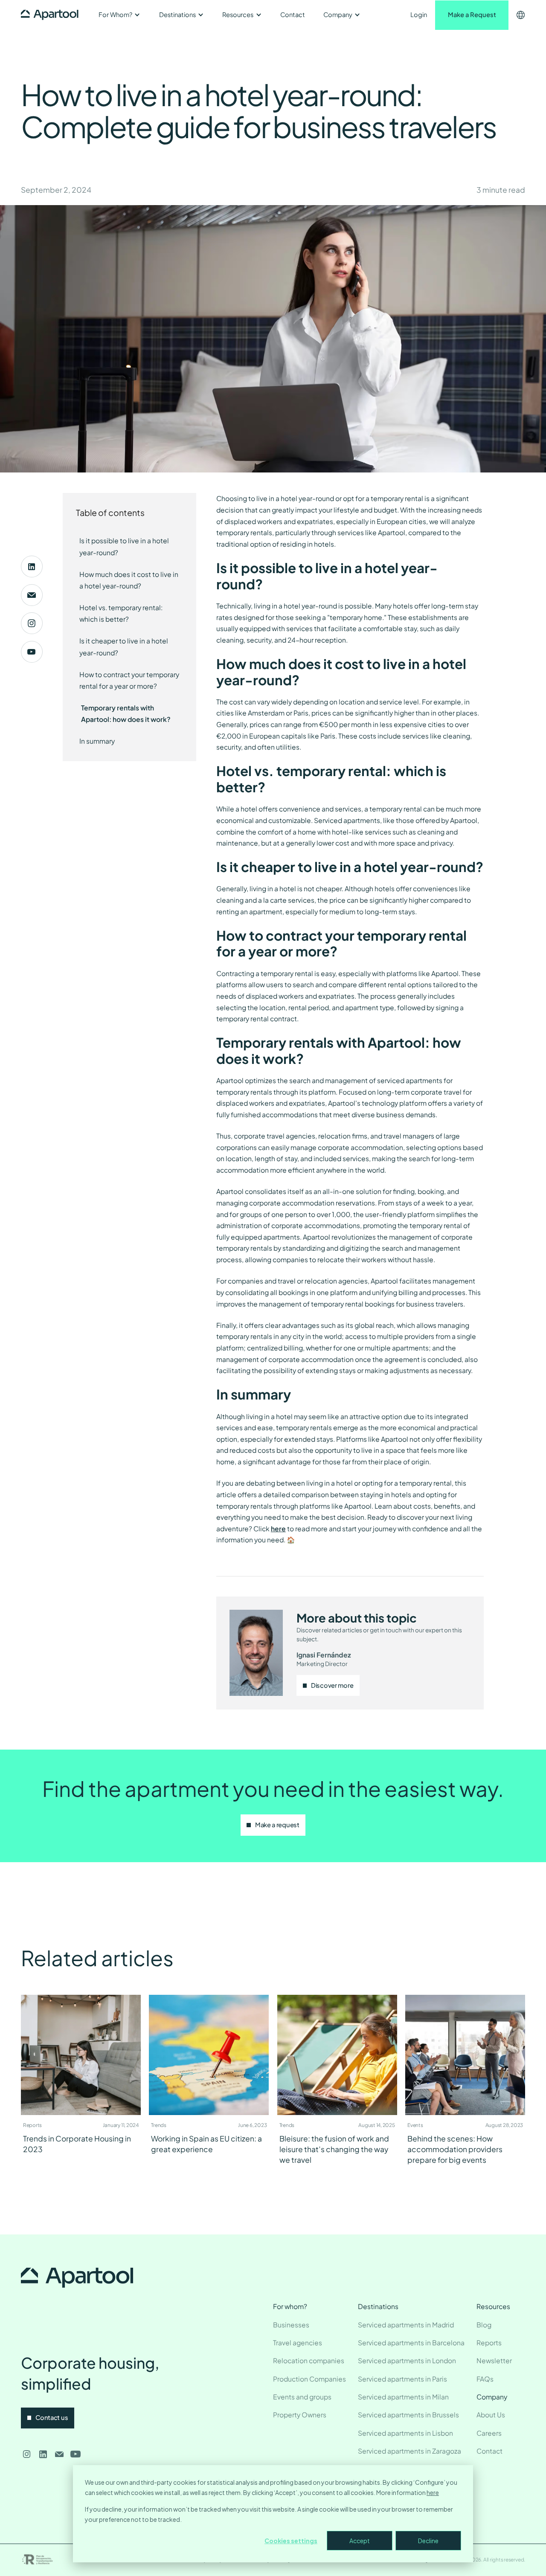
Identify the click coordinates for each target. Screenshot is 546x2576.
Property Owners (300, 2415)
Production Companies (309, 2379)
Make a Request (472, 14)
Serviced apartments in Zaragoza (409, 2451)
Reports (489, 2343)
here (433, 2492)
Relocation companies (309, 2360)
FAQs (485, 2379)
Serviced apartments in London (407, 2360)
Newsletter (494, 2360)
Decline (428, 2541)
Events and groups (302, 2397)
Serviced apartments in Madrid (406, 2325)
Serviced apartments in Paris (402, 2379)
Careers (489, 2433)
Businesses (291, 2325)
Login (419, 14)
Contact (293, 14)
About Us (491, 2415)
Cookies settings (291, 2541)
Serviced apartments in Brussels (408, 2415)
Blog (484, 2325)
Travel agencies (298, 2343)
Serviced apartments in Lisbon (405, 2433)
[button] (119, 15)
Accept (360, 2541)
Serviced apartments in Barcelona (411, 2343)
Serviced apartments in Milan (403, 2397)
